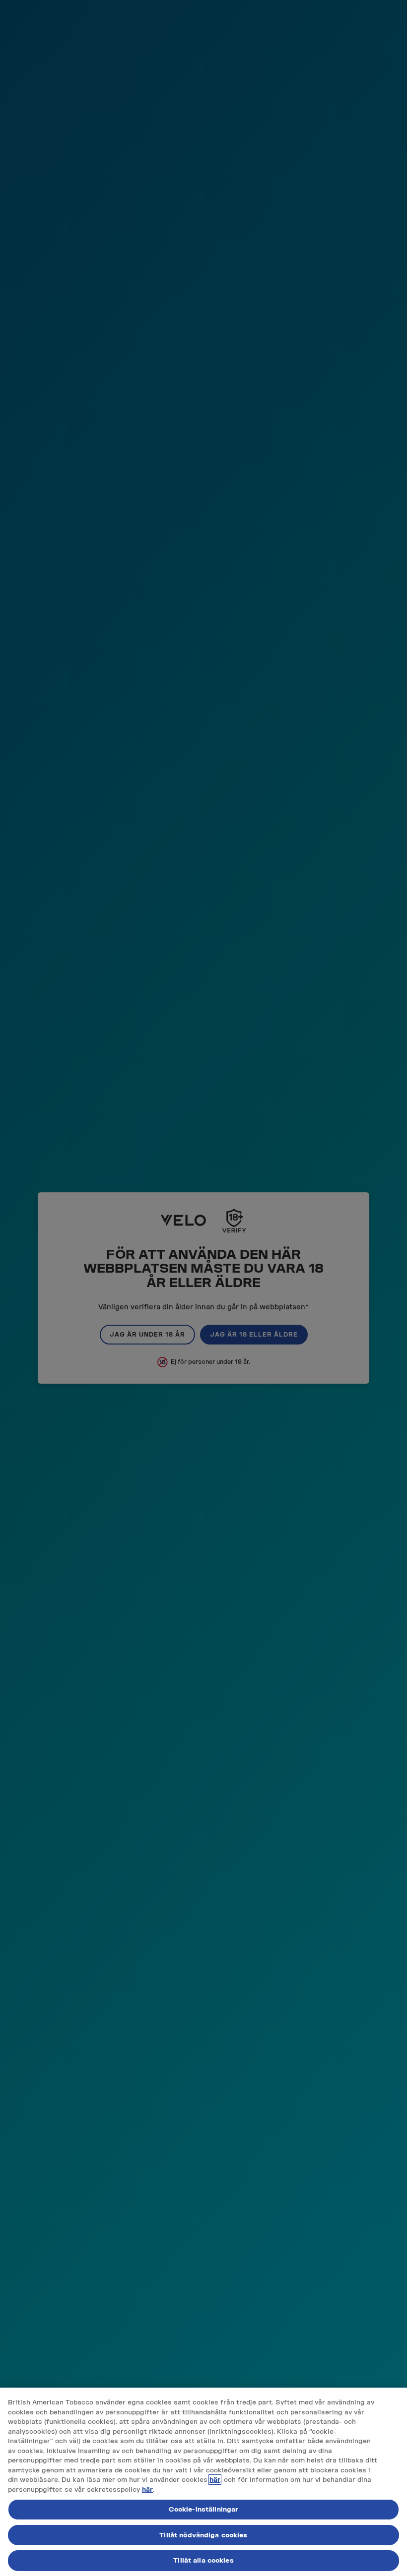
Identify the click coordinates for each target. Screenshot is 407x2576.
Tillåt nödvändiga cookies (203, 2535)
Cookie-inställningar (204, 2509)
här (215, 2480)
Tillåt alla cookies (203, 2560)
